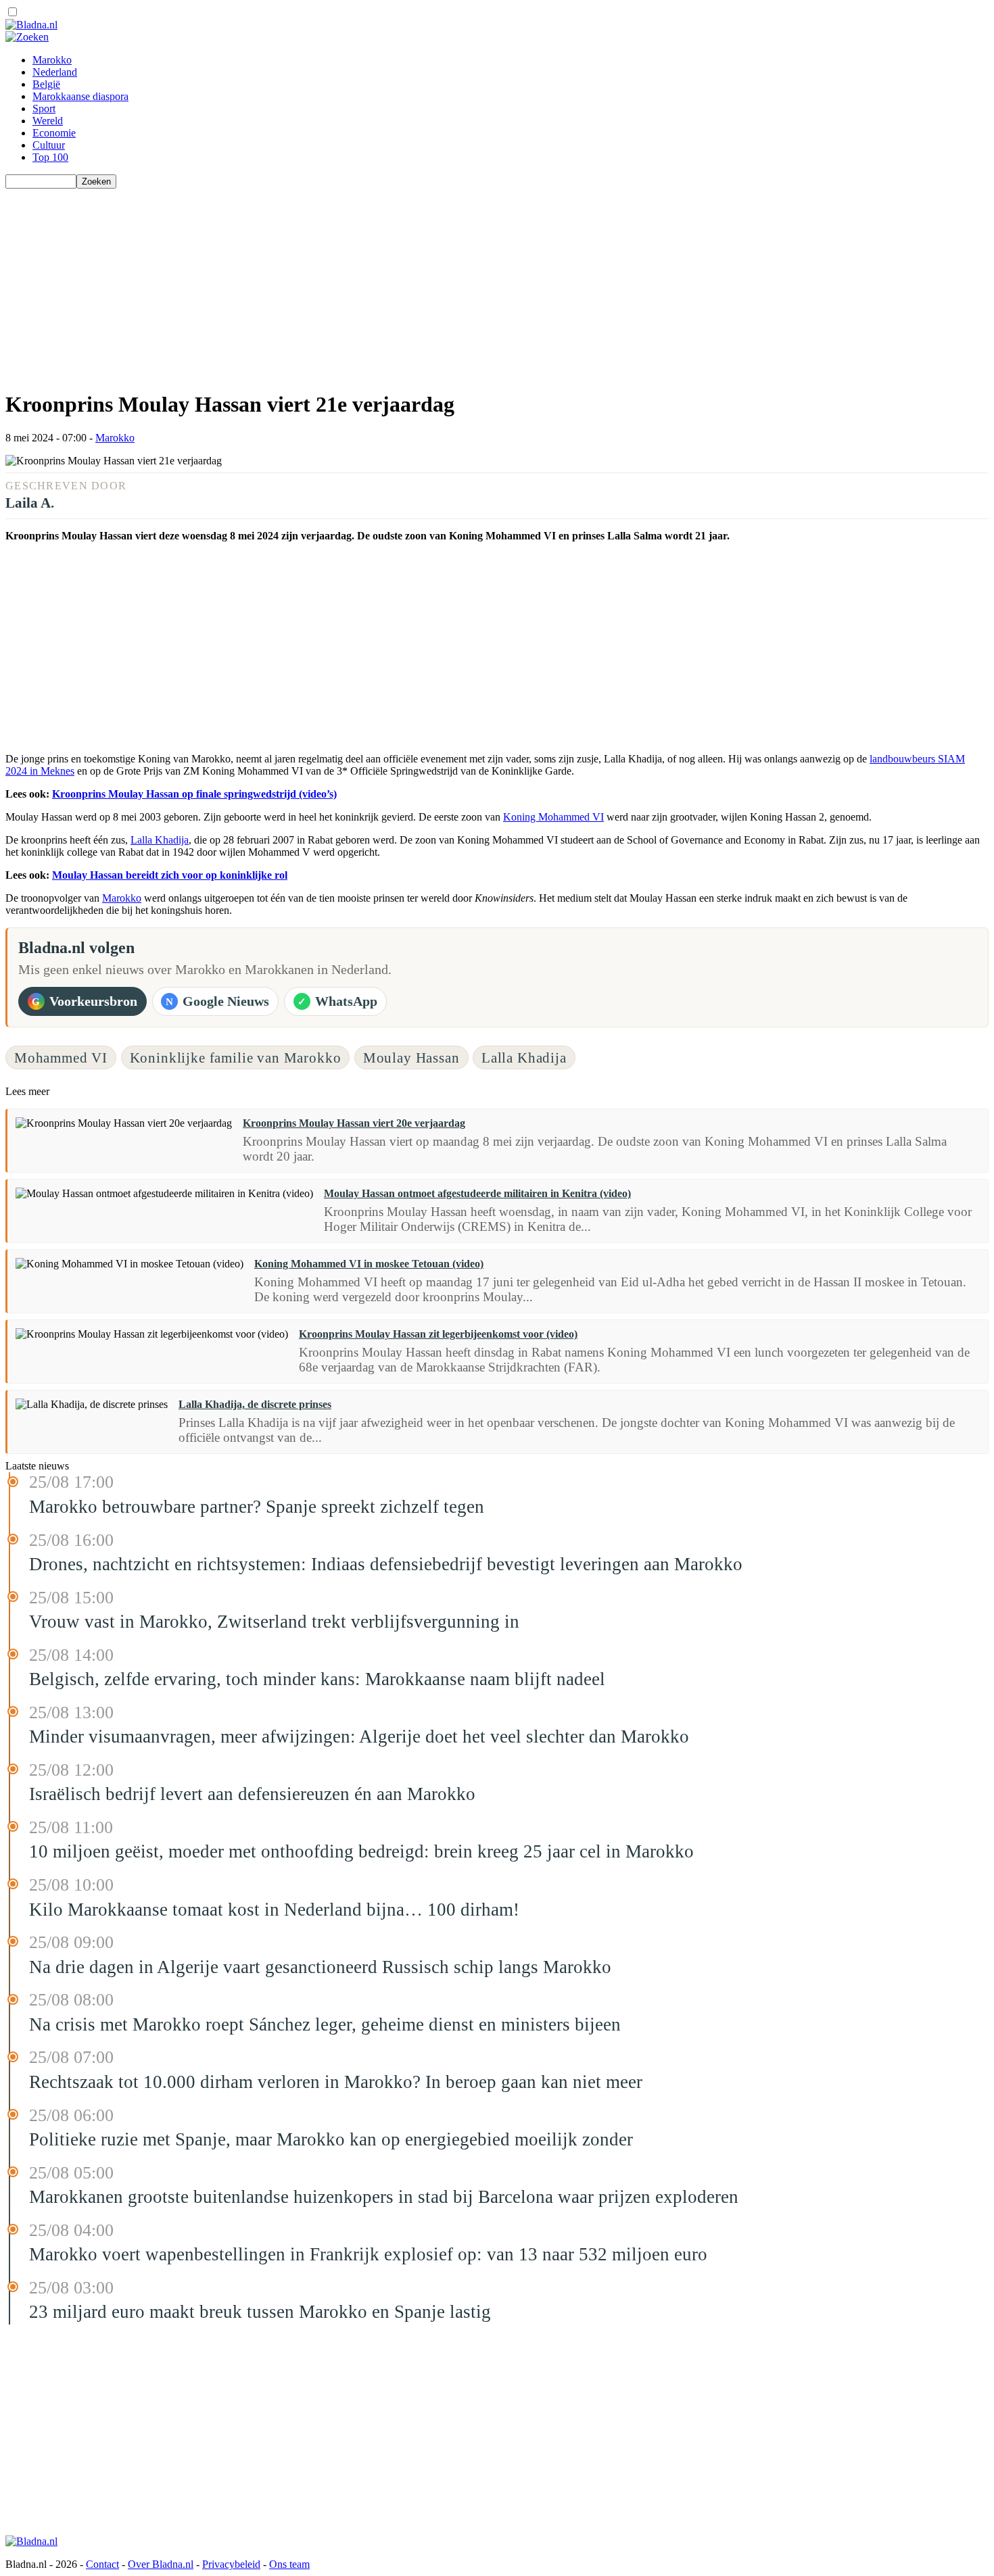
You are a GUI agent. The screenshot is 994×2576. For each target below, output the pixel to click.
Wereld (48, 121)
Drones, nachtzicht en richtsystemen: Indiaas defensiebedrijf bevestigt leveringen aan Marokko (386, 1564)
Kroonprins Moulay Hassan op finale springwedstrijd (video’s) (194, 794)
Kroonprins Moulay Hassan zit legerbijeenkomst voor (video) (438, 1334)
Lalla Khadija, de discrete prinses (255, 1404)
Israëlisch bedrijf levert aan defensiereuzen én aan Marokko (252, 1794)
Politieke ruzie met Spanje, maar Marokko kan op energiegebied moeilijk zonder (331, 2139)
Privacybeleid (231, 2564)
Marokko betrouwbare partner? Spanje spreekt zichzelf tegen (257, 1507)
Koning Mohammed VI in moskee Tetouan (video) (369, 1264)
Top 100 (50, 157)
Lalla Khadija (160, 840)
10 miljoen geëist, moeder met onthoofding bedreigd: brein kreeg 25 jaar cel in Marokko (361, 1851)
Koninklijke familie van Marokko (236, 1058)
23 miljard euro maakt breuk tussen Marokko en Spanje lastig (260, 2312)
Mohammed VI (61, 1058)
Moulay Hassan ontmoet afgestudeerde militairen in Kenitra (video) (477, 1193)
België (46, 84)
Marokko (52, 60)
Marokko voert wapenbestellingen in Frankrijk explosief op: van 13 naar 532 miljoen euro (368, 2254)
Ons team (289, 2564)
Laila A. (30, 503)
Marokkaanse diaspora (80, 96)
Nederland (55, 72)
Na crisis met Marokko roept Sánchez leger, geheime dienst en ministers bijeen (325, 2024)
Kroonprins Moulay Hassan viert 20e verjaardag (354, 1123)
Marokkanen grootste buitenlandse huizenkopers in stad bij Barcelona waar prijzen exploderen (384, 2197)
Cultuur (49, 145)
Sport (44, 108)
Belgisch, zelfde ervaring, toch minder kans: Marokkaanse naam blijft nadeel (317, 1679)
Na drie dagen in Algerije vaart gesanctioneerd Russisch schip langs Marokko (320, 1967)
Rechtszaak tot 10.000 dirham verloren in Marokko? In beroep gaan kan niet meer (336, 2082)
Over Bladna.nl (161, 2564)
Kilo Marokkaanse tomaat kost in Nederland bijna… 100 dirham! (274, 1910)
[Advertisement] (411, 283)
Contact (102, 2564)
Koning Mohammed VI (553, 817)
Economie (54, 133)
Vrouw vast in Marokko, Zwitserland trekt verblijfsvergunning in (274, 1622)
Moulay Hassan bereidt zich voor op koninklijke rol (170, 875)
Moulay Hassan (411, 1058)
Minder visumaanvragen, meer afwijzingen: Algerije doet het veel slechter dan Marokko (359, 1736)
